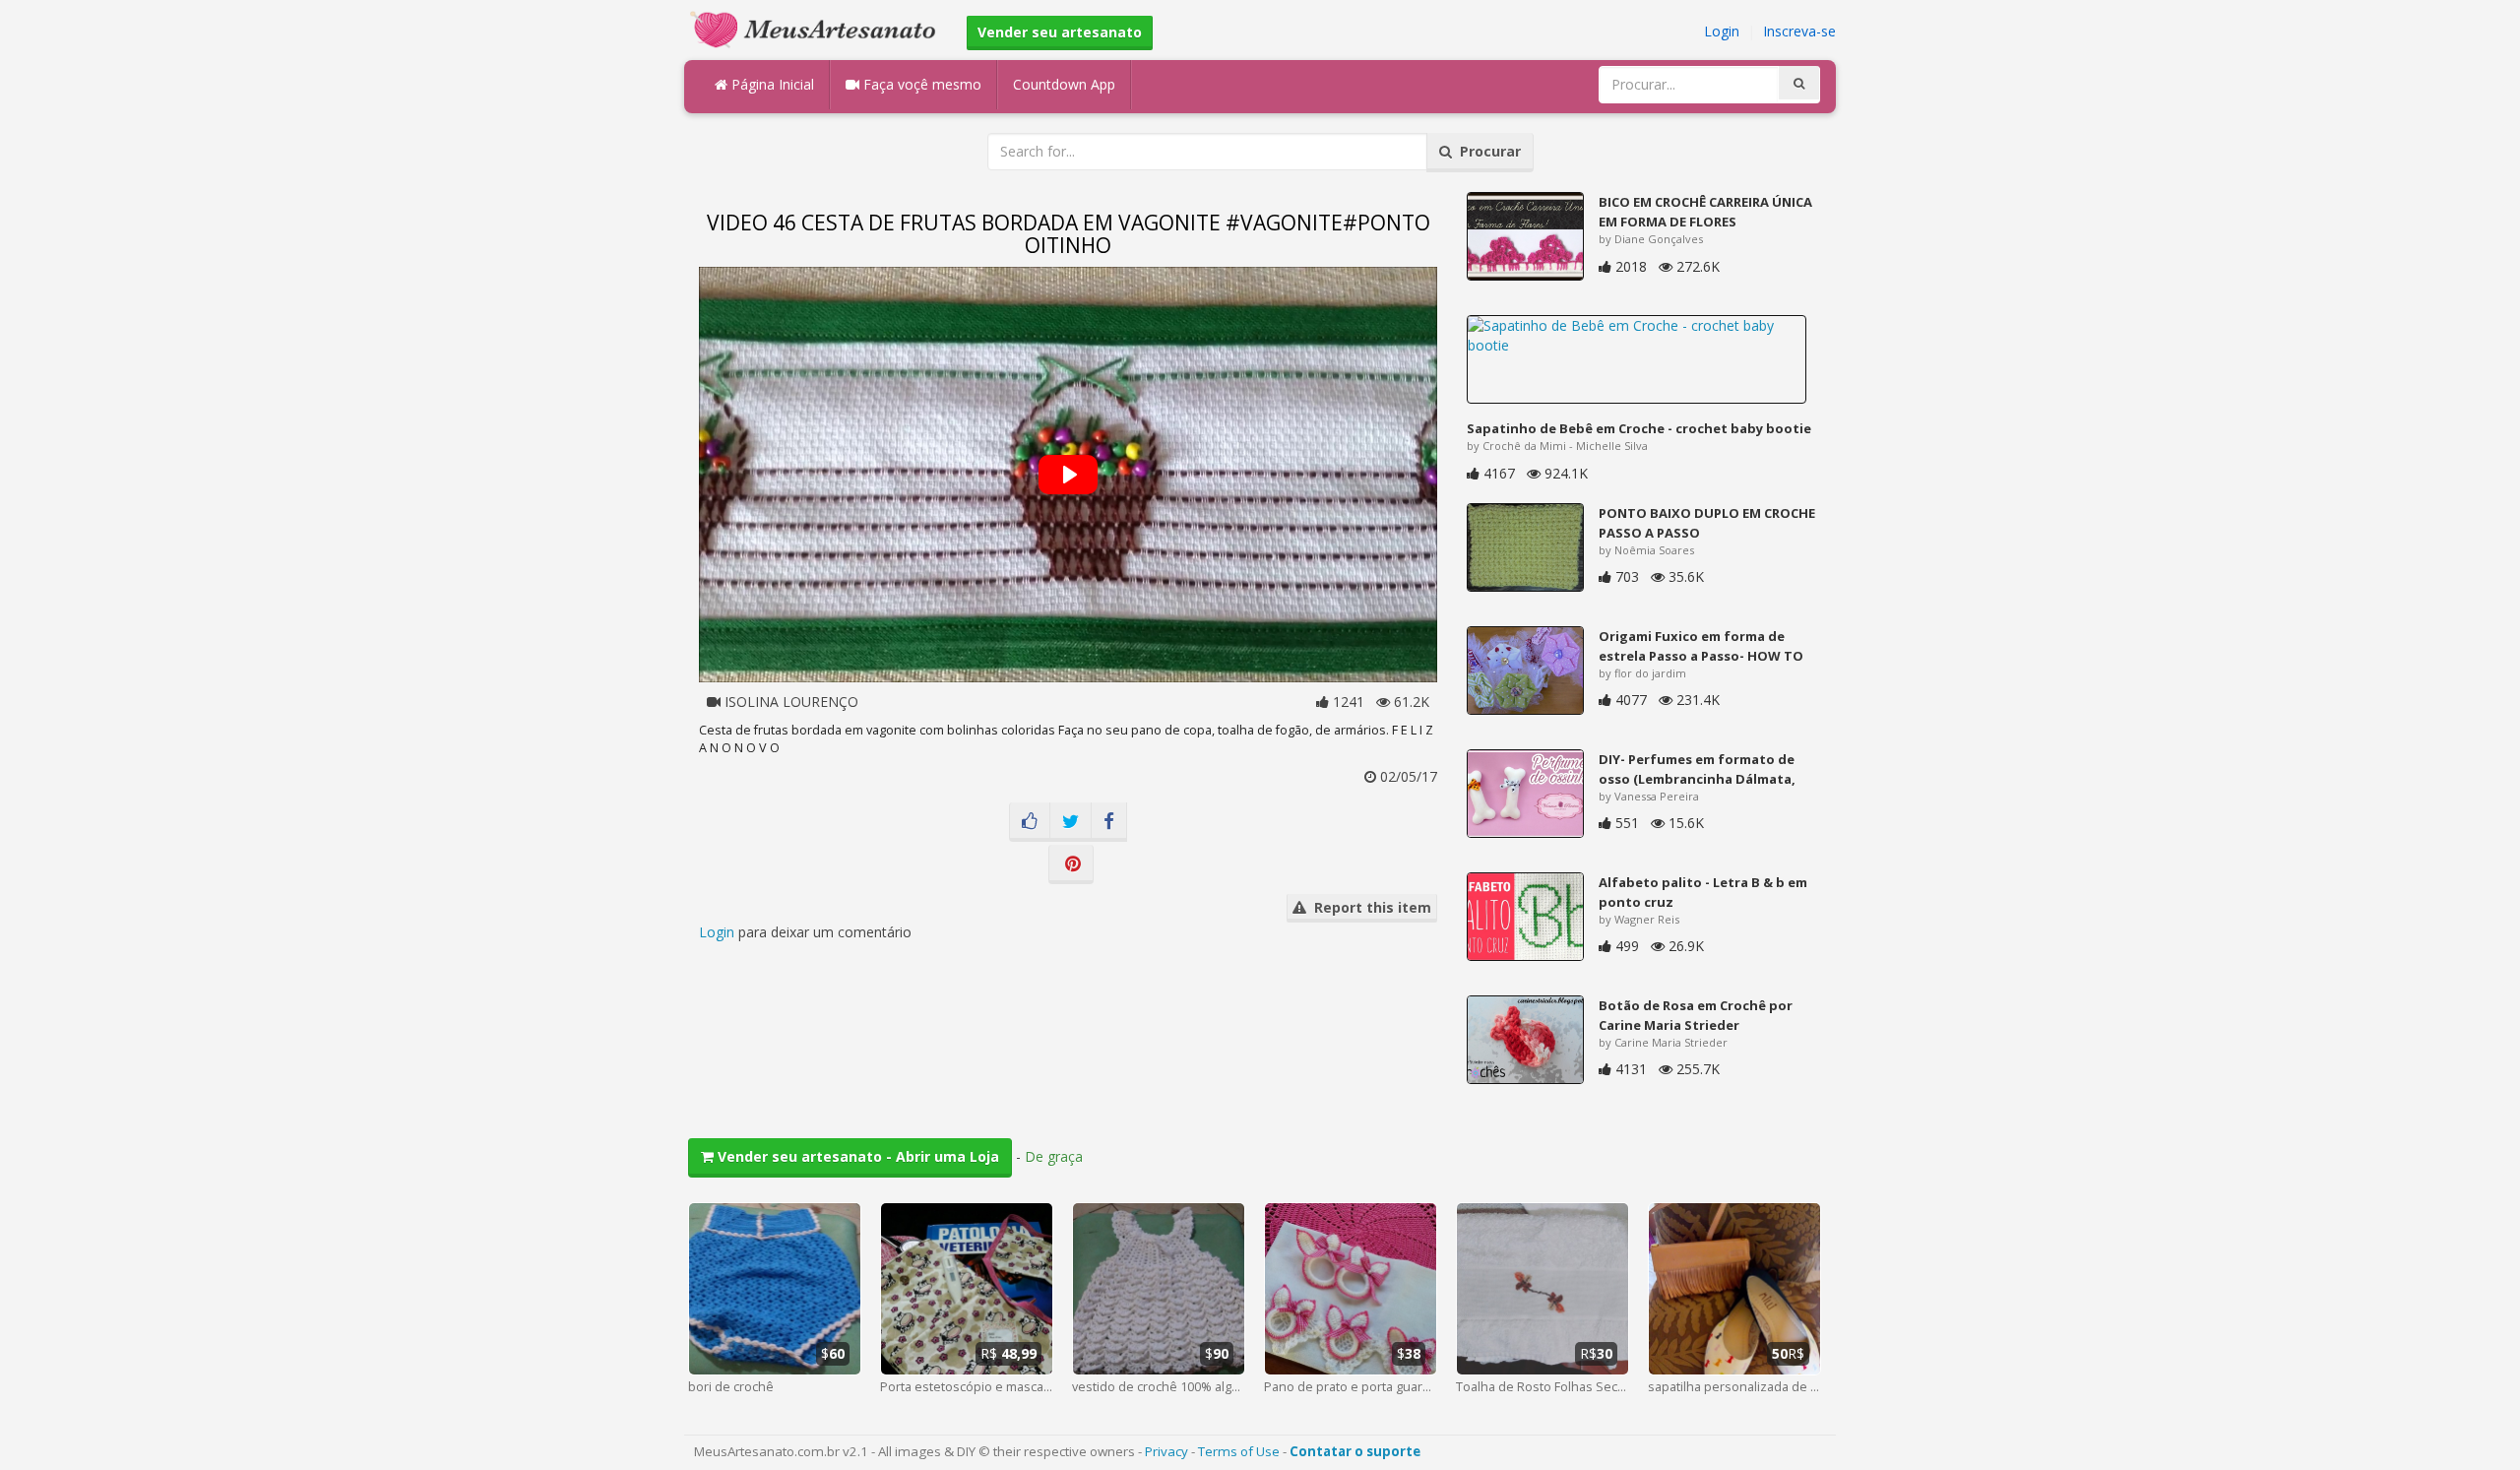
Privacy (1166, 1451)
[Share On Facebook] (1109, 822)
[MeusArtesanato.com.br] (818, 28)
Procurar (1486, 151)
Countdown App (1064, 84)
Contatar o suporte (1355, 1451)
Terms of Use (1239, 1451)
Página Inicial (771, 84)
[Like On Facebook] (1030, 822)
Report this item (1369, 907)
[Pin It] (1071, 864)
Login (1722, 31)
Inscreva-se (1799, 31)
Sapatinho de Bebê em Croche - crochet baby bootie (1639, 428)
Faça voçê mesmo (920, 84)
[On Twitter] (1071, 822)
